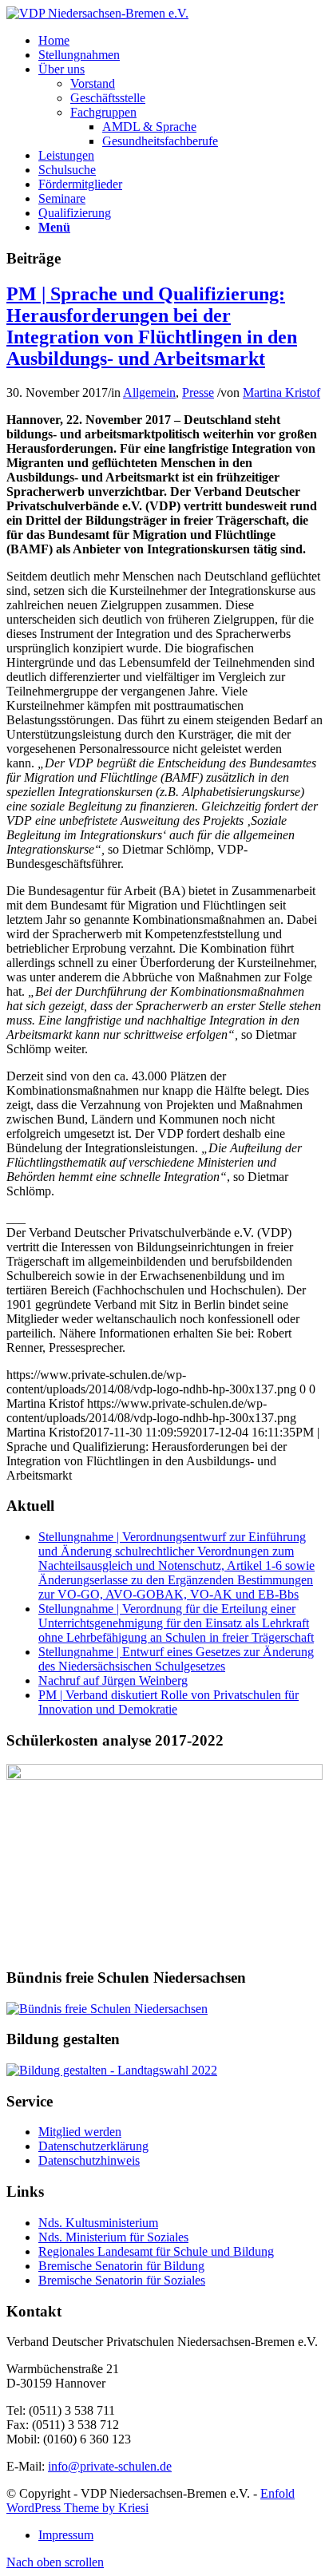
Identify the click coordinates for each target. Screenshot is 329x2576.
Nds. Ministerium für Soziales (113, 2237)
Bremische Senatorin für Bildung (121, 2266)
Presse (198, 392)
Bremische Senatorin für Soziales (122, 2280)
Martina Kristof (281, 392)
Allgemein (149, 392)
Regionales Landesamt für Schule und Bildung (156, 2251)
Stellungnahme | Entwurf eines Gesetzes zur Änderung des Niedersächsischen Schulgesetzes (176, 1659)
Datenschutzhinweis (89, 2160)
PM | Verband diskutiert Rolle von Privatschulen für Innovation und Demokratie (168, 1702)
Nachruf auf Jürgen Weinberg (113, 1680)
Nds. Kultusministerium (98, 2223)
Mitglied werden (80, 2132)
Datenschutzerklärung (93, 2146)
